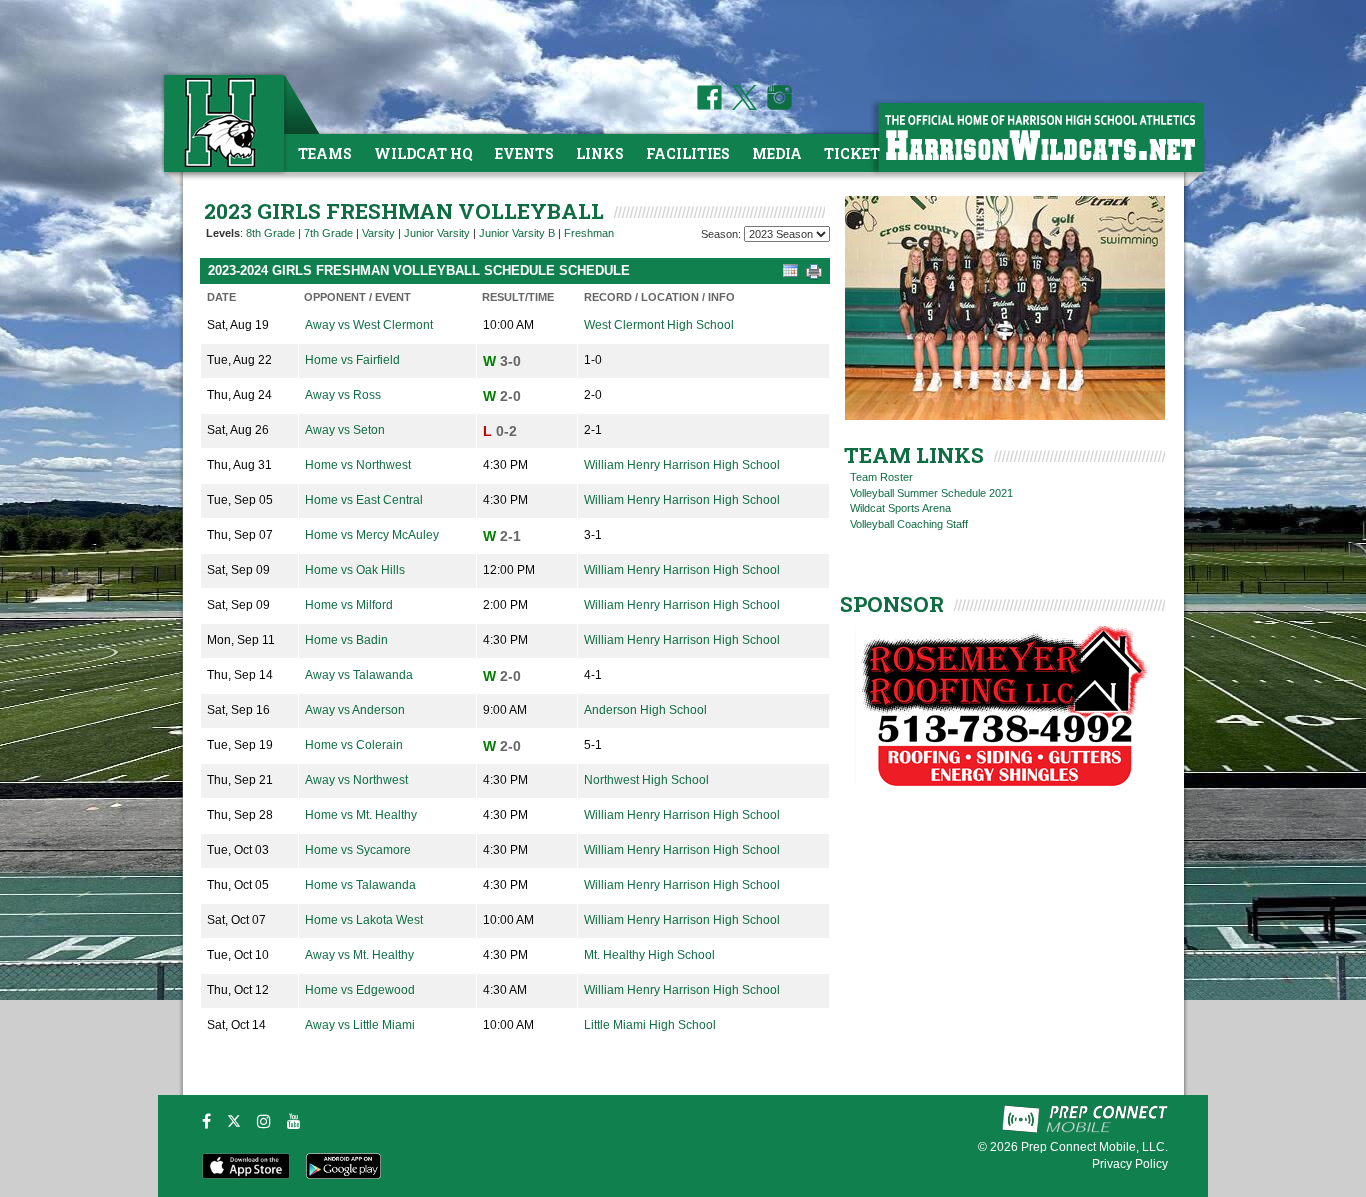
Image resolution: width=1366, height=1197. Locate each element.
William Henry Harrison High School (682, 465)
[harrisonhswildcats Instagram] (776, 106)
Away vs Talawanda (359, 675)
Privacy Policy (1130, 1164)
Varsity (378, 233)
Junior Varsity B (517, 233)
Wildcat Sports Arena (900, 508)
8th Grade (270, 233)
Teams (325, 153)
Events (524, 153)
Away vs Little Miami (360, 1025)
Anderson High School (645, 710)
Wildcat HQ (423, 153)
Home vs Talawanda (360, 885)
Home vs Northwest (358, 465)
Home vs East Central (364, 500)
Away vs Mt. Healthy (359, 955)
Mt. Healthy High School (649, 955)
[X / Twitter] (234, 1121)
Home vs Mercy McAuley (372, 535)
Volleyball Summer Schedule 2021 (931, 493)
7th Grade (328, 233)
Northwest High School (646, 780)
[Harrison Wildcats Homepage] (1040, 136)
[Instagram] (264, 1121)
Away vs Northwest (356, 780)
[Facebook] (206, 1121)
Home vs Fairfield (352, 360)
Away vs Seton (345, 430)
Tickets (856, 153)
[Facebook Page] (709, 106)
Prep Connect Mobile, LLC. (1094, 1147)
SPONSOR (892, 604)
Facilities (688, 153)
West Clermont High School (659, 325)
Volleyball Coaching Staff (909, 524)
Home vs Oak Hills (355, 570)
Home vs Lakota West (364, 920)
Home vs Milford (349, 605)
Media (777, 153)
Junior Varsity (437, 233)
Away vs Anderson (355, 710)
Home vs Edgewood (360, 990)
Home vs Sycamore (358, 850)
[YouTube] (294, 1121)
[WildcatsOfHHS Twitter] (741, 106)
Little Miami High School (650, 1025)
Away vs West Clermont (369, 325)
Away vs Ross (343, 395)
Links (600, 153)
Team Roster (881, 477)
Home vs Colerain (354, 745)
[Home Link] (222, 122)
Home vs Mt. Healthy (361, 815)
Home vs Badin (346, 640)
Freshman (589, 233)
